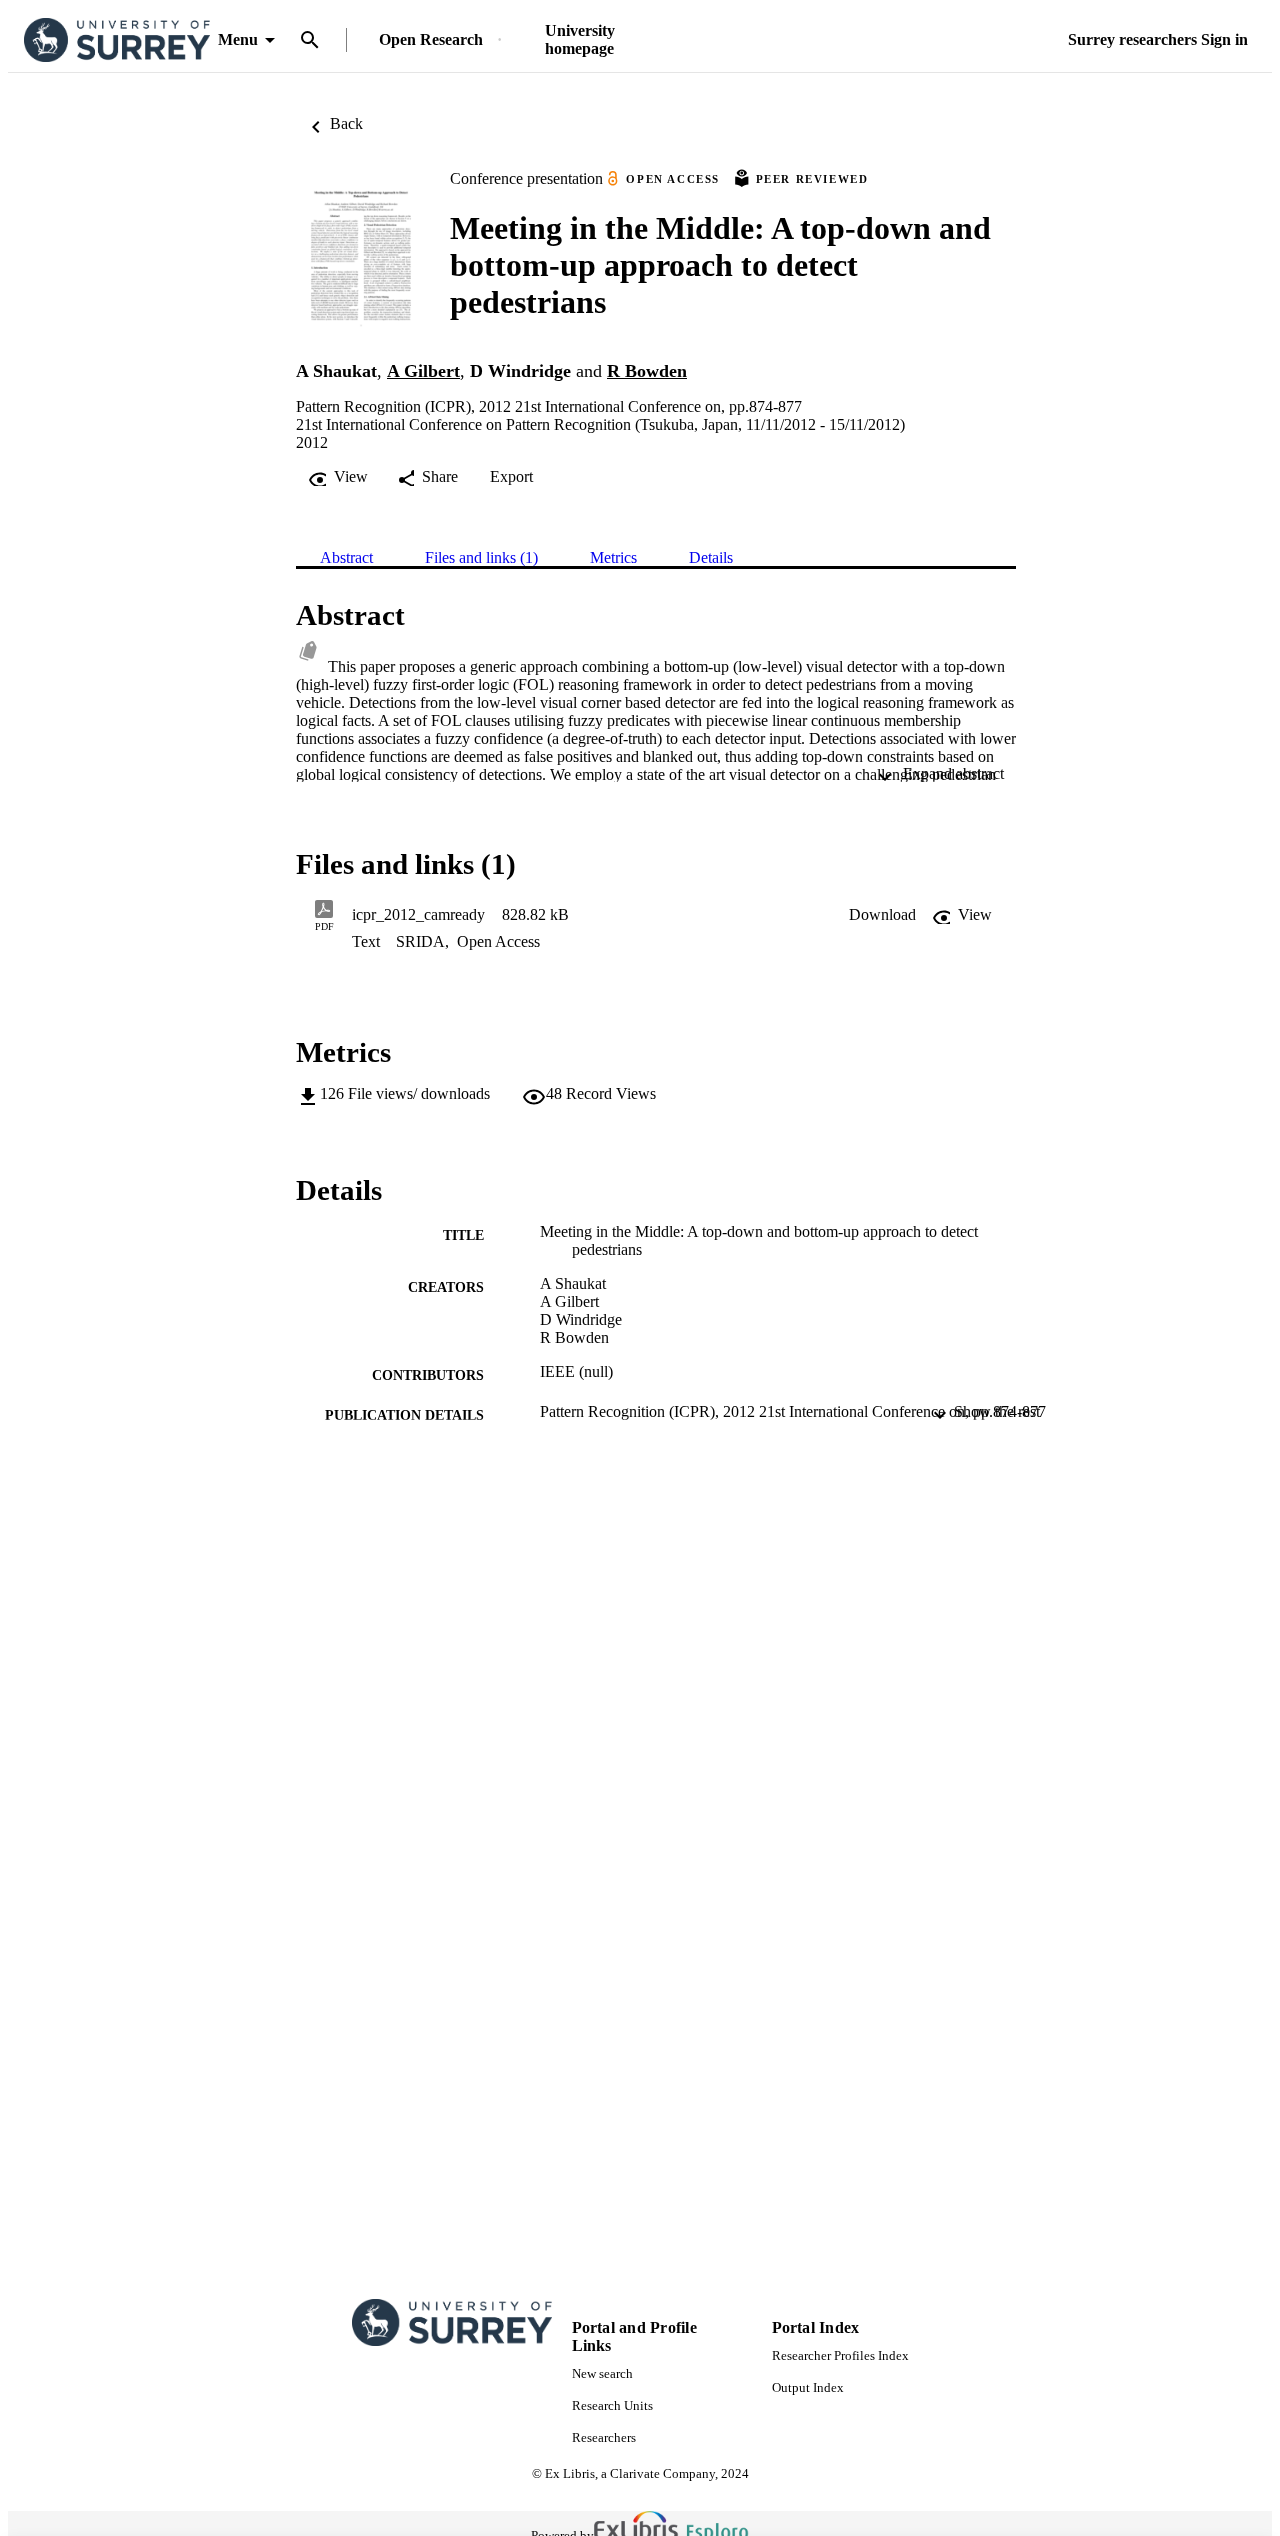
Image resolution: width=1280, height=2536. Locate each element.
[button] (882, 915)
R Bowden (647, 371)
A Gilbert (423, 371)
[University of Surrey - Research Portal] (117, 40)
